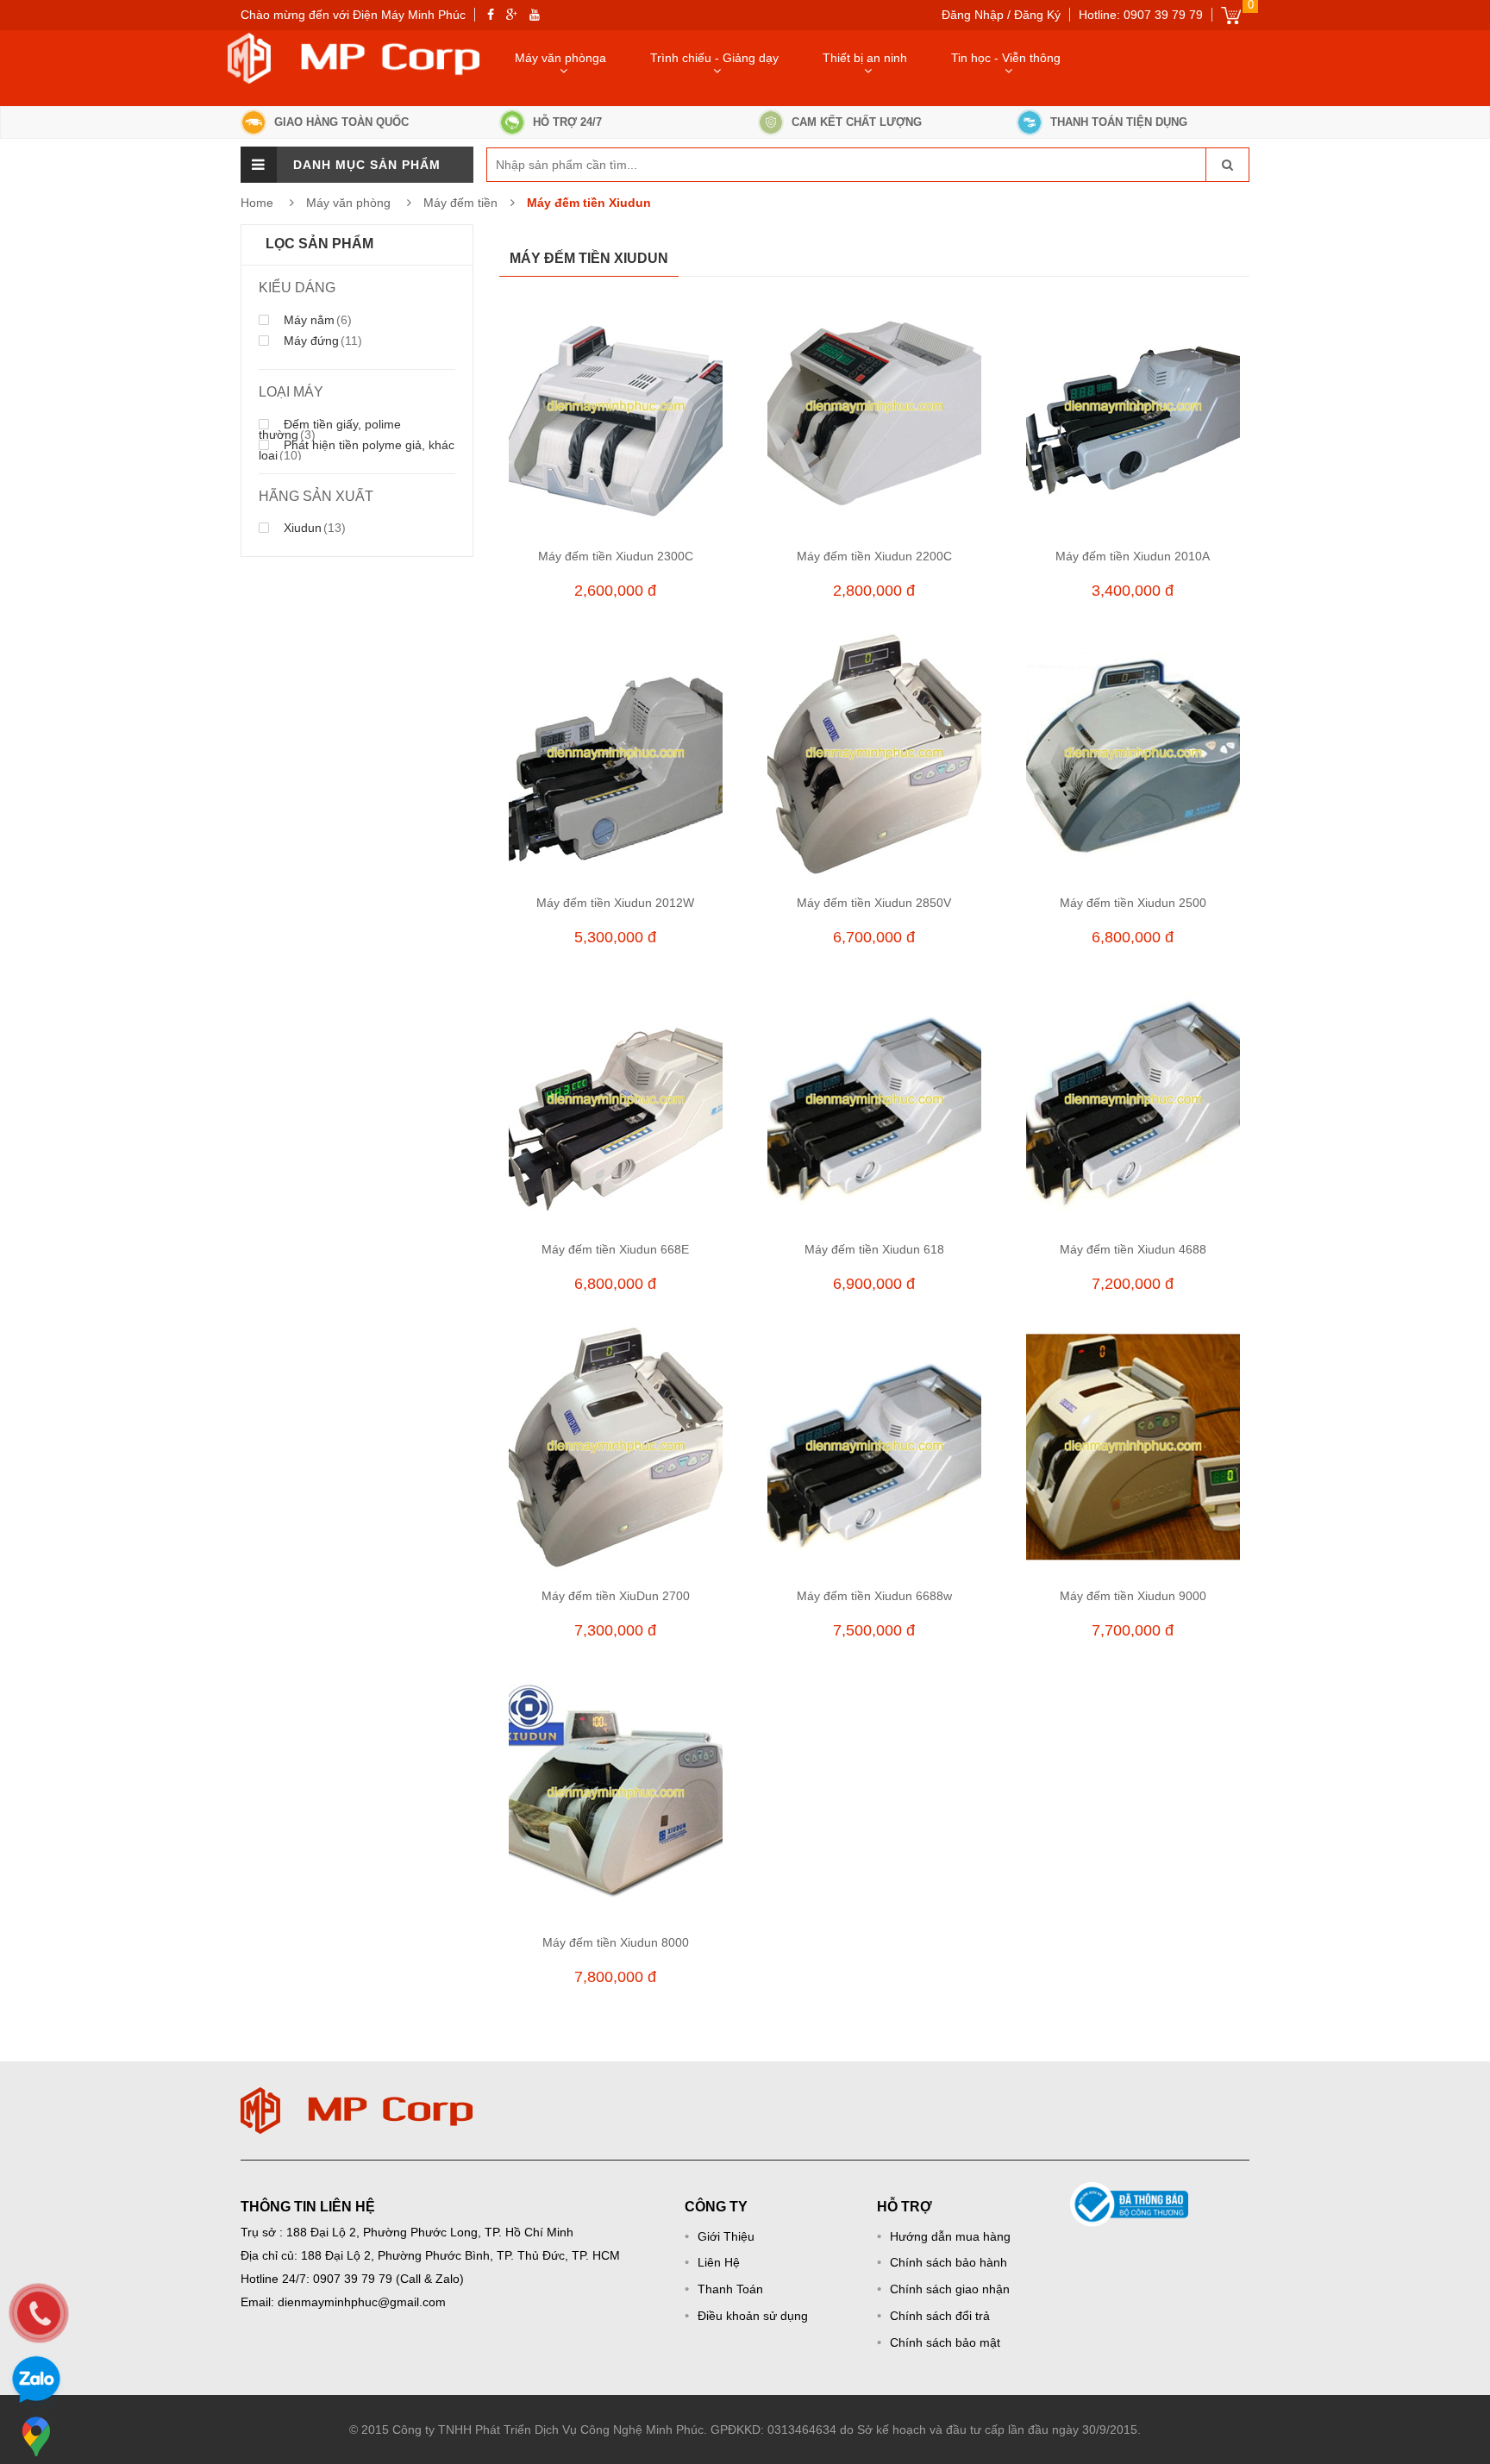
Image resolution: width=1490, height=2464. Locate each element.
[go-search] (1227, 165)
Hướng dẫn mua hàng (950, 2236)
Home (257, 203)
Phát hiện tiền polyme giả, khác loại (357, 450)
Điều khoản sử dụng (753, 2316)
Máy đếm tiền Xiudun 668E (615, 1249)
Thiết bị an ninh (865, 58)
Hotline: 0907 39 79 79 (1141, 15)
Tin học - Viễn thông (1006, 58)
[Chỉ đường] (36, 2436)
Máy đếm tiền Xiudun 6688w (874, 1596)
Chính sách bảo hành (948, 2262)
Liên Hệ (719, 2262)
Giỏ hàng (1231, 15)
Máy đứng (321, 341)
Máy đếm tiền (460, 203)
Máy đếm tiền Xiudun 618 (874, 1249)
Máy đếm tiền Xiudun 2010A (1133, 556)
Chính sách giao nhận (950, 2289)
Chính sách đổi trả (940, 2316)
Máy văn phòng (350, 203)
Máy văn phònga (560, 58)
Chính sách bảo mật (945, 2342)
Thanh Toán (730, 2289)
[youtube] (535, 15)
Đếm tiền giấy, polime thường (330, 429)
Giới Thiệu (726, 2236)
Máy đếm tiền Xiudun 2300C (616, 556)
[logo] (357, 2096)
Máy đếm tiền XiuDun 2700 (616, 1596)
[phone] (39, 2313)
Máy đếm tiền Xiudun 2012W (615, 903)
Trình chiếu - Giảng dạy (714, 58)
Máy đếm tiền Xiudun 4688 (1133, 1249)
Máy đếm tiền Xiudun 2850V (874, 903)
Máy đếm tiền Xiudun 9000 (1133, 1596)
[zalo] (36, 2382)
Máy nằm (316, 320)
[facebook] (491, 15)
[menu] (259, 165)
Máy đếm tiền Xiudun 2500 (1133, 903)
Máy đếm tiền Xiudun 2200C (874, 556)
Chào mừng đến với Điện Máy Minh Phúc (353, 15)
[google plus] (512, 15)
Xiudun (313, 528)
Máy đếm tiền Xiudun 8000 (616, 1942)
